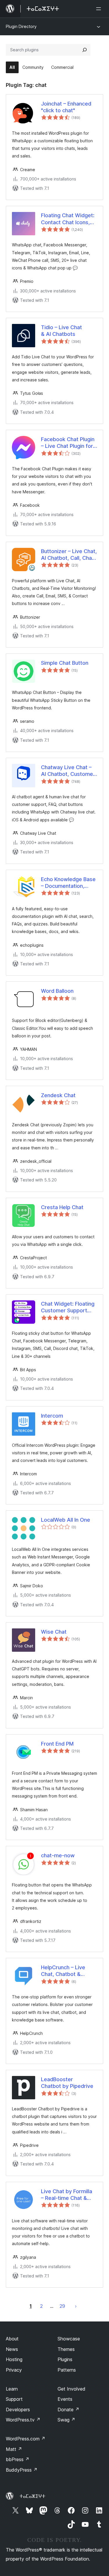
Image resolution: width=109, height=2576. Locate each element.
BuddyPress (22, 2470)
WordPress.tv (23, 2420)
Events (65, 2399)
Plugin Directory (21, 26)
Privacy (14, 2370)
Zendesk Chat (58, 1095)
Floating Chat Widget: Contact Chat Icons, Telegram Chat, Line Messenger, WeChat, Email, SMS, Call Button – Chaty (69, 219)
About (12, 2339)
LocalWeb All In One (66, 1520)
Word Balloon (57, 991)
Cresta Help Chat (62, 1207)
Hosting (14, 2359)
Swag (66, 2420)
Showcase (69, 2339)
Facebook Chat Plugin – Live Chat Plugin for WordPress (68, 443)
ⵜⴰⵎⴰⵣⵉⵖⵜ (32, 2496)
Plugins (65, 2359)
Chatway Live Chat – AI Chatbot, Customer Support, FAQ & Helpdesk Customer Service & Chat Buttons (68, 771)
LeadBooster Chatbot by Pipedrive (67, 2083)
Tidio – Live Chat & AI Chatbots (61, 331)
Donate (68, 2410)
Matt (14, 2449)
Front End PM (57, 1744)
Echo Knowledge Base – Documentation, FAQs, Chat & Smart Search (68, 883)
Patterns (67, 2370)
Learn (12, 2389)
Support (14, 2399)
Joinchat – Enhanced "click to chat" (66, 107)
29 (62, 2306)
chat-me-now (58, 1855)
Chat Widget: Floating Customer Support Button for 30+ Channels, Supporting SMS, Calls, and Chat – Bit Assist (68, 1307)
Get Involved (72, 2389)
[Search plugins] (85, 50)
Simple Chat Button (65, 663)
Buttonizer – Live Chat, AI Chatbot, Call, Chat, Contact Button (69, 555)
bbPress (18, 2459)
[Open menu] (100, 9)
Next (76, 2306)
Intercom (52, 1416)
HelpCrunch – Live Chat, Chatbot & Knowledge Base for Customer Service (66, 1971)
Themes (66, 2349)
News (12, 2349)
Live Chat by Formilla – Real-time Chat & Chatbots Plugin (67, 2195)
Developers (18, 2410)
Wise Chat (54, 1632)
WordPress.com (26, 2439)
